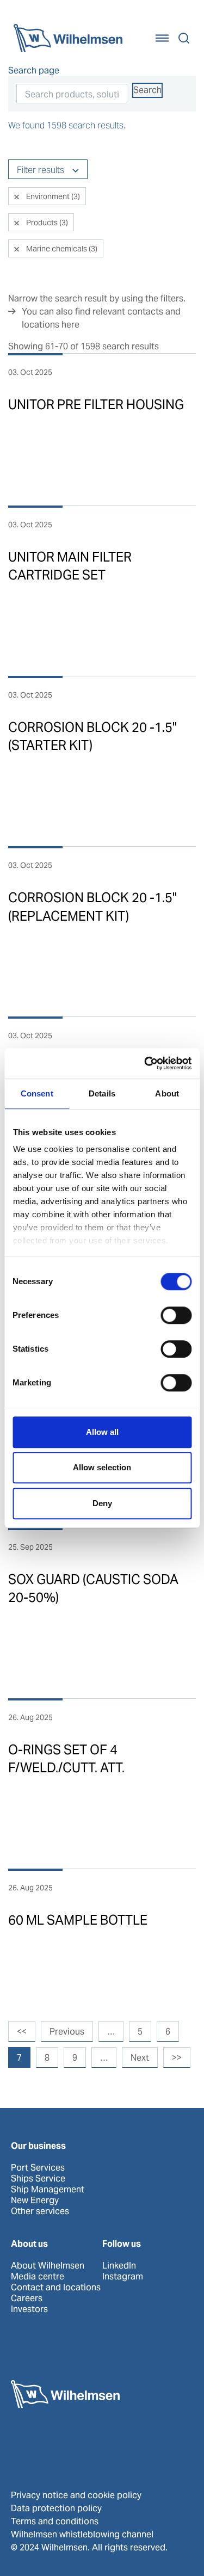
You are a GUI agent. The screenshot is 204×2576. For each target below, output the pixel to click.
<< (22, 2032)
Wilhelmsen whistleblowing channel (82, 2534)
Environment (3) (52, 196)
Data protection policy (56, 2508)
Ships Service (38, 2179)
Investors (29, 2309)
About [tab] (167, 1093)
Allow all (102, 1432)
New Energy (35, 2201)
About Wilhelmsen (48, 2266)
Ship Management (48, 2190)
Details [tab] (102, 1093)
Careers (27, 2298)
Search (147, 90)
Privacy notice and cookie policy (76, 2495)
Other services (40, 2211)
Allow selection (102, 1467)
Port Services (38, 2168)
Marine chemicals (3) (61, 249)
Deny (102, 1503)
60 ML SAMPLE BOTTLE (78, 1920)
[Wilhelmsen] (68, 38)
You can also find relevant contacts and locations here (101, 318)
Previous (67, 2032)
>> (177, 2058)
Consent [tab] (37, 1093)
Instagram (123, 2277)
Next (140, 2058)
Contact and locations (56, 2288)
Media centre (38, 2277)
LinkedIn (119, 2266)
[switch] (176, 1315)
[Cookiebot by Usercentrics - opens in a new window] (145, 1063)
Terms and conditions (55, 2521)
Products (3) (46, 223)
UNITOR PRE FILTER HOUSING (96, 405)
